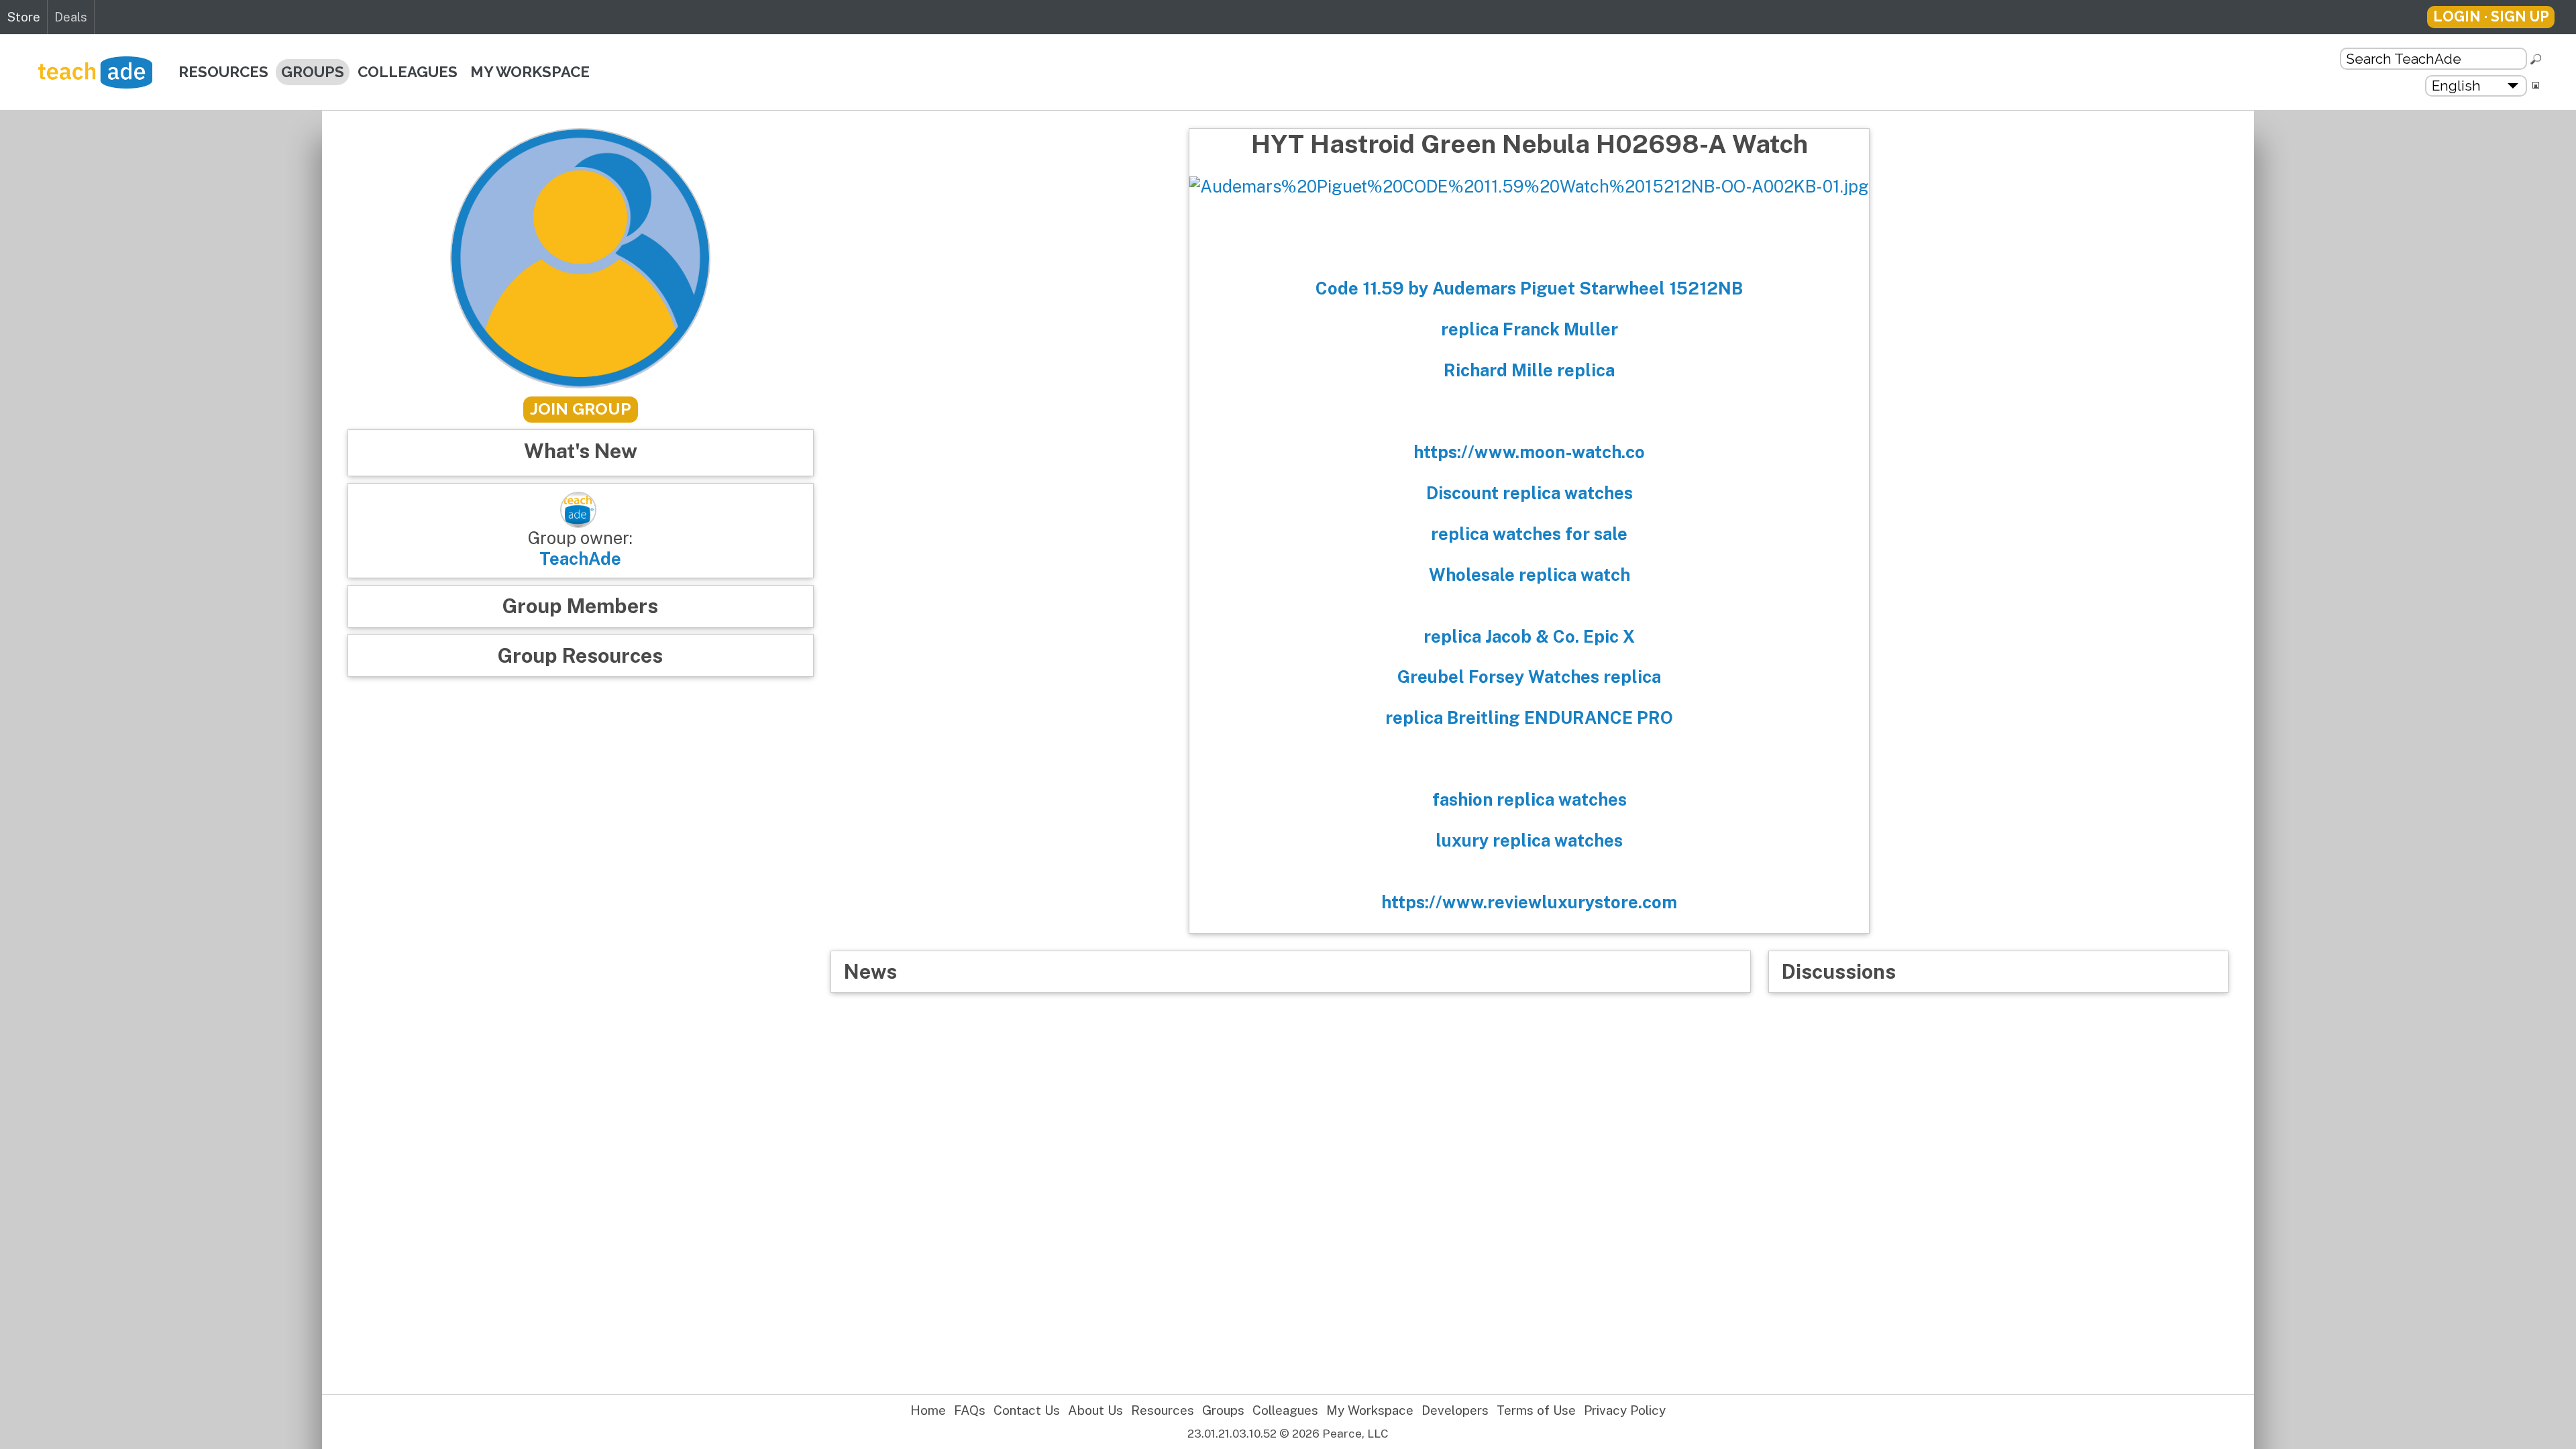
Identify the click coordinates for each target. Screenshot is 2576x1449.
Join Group (581, 409)
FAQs (970, 1410)
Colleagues (408, 72)
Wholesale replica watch (1529, 575)
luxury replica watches (1529, 841)
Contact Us (1027, 1410)
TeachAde (580, 559)
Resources (223, 72)
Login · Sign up (2491, 16)
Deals (71, 17)
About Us (1095, 1410)
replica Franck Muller (1529, 329)
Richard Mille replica (1529, 370)
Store (23, 17)
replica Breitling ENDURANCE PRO (1529, 718)
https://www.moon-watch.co (1529, 452)
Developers (1455, 1410)
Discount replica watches (1529, 493)
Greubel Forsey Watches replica (1529, 677)
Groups (313, 72)
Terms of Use (1536, 1410)
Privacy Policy (1625, 1410)
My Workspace (530, 72)
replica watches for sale (1529, 534)
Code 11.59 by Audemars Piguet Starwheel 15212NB (1529, 288)
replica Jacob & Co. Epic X (1529, 637)
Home (928, 1410)
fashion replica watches (1529, 800)
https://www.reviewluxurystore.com (1529, 902)
